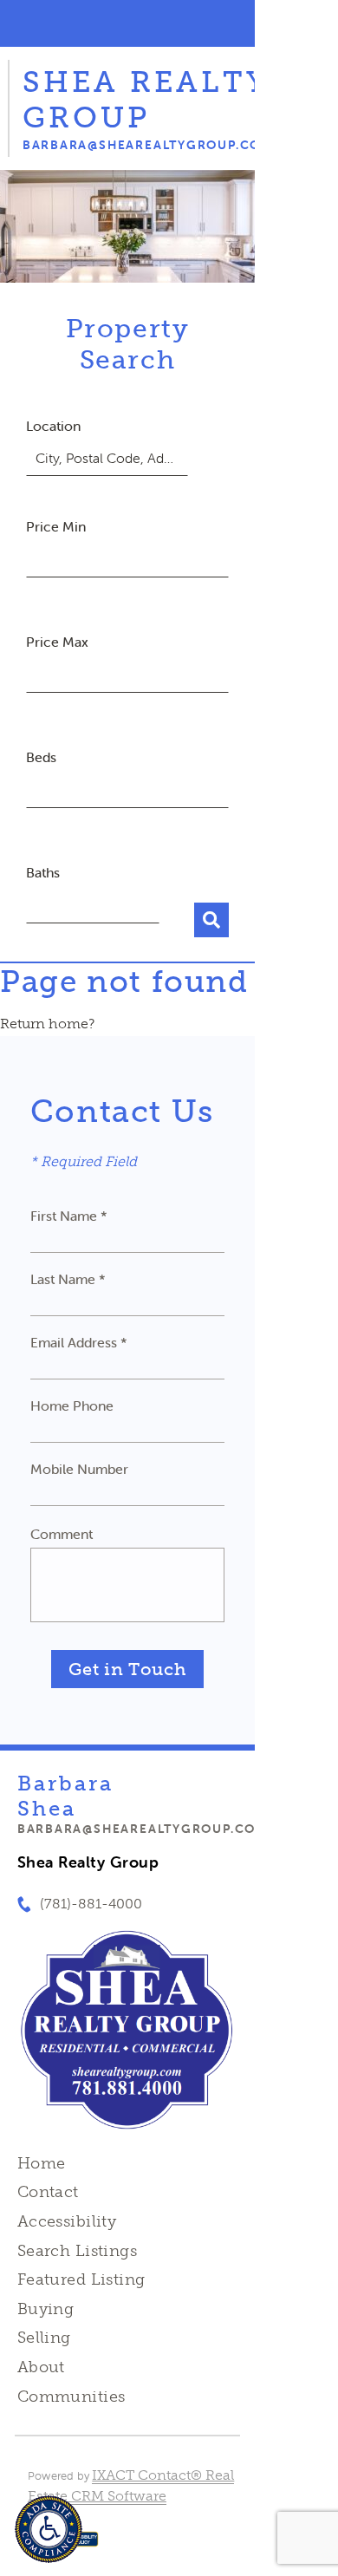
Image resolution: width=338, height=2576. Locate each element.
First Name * (69, 1216)
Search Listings (77, 2251)
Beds (41, 757)
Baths (43, 872)
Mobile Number (79, 1469)
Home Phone (72, 1405)
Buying (46, 2309)
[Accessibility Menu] (49, 2529)
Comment (62, 1534)
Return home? (47, 1024)
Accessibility (67, 2221)
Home (42, 2163)
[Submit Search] (211, 920)
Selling (44, 2338)
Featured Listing (81, 2279)
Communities (71, 2397)
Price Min (56, 526)
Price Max (57, 642)
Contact (48, 2192)
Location (53, 426)
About (41, 2367)
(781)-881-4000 (91, 1904)
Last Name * (68, 1279)
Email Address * (79, 1342)
